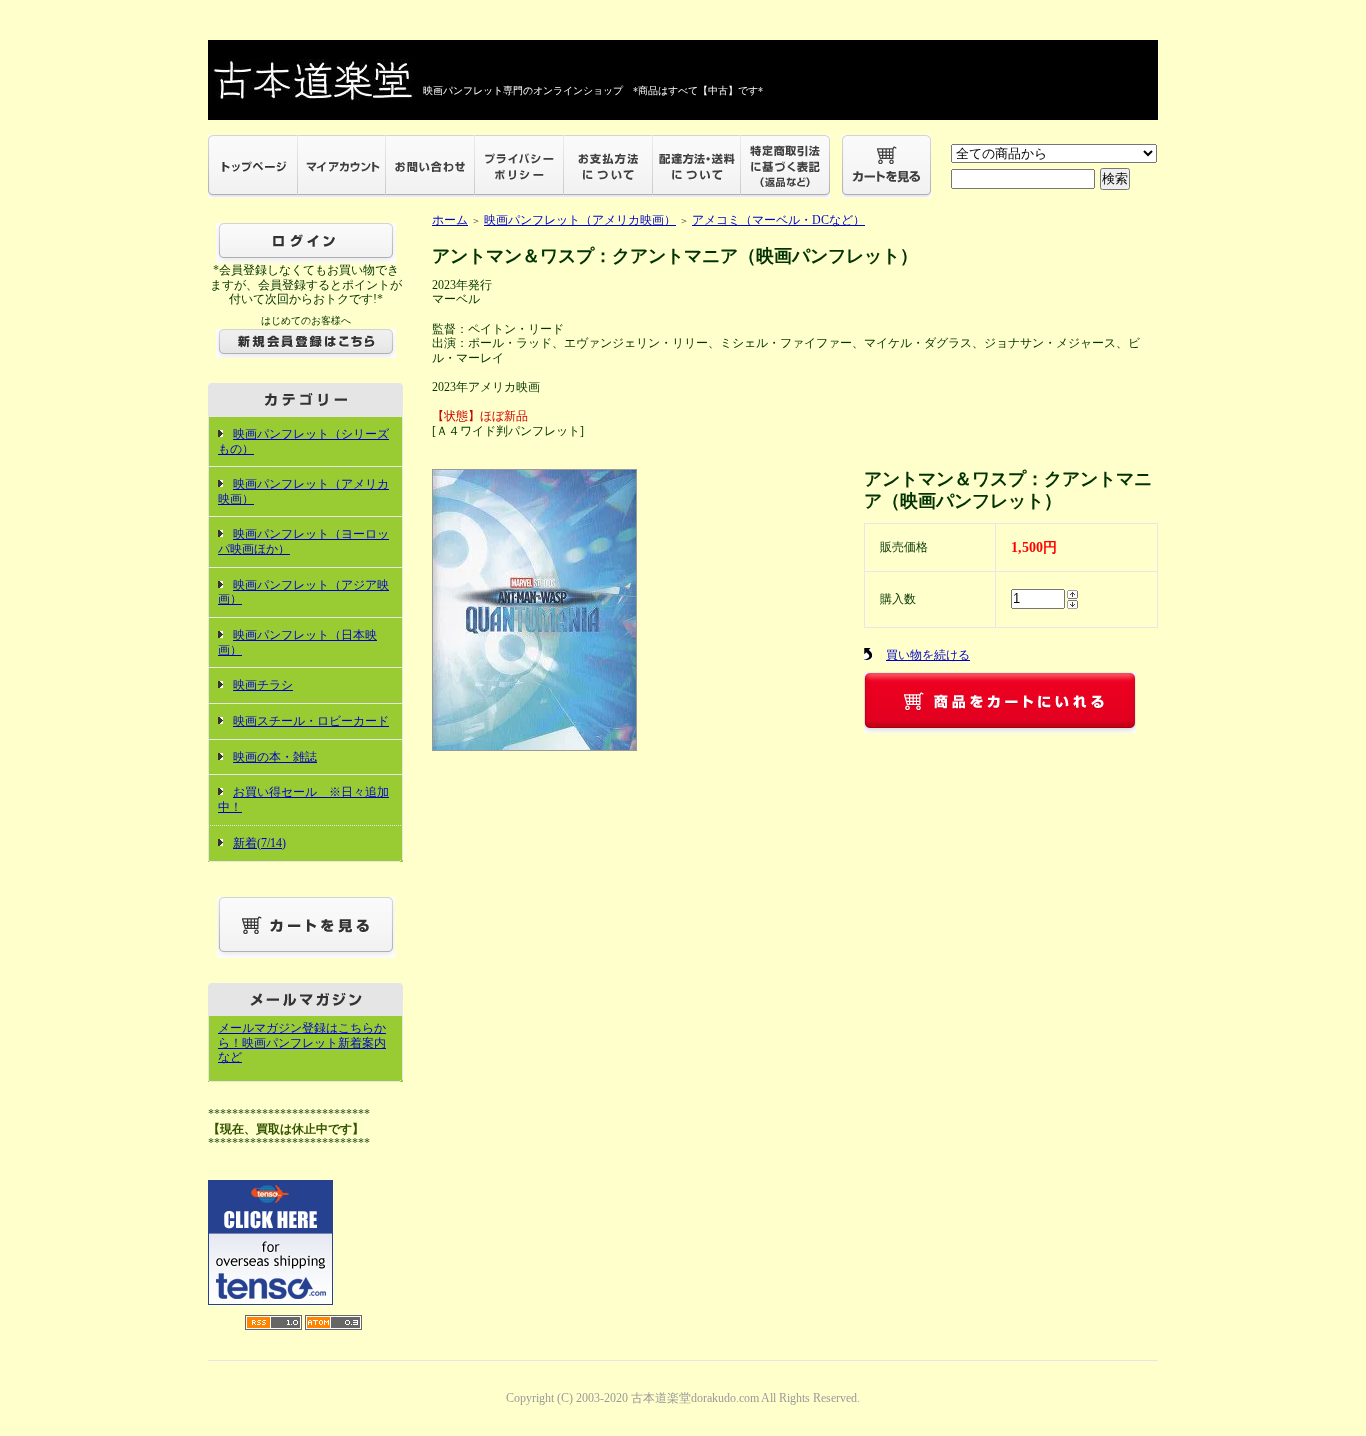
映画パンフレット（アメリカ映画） (580, 220)
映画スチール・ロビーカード (311, 721)
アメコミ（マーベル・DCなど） (778, 220)
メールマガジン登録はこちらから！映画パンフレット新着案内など (302, 1042)
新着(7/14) (259, 843)
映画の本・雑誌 (275, 757)
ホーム (450, 220)
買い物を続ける (928, 655)
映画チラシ (263, 685)
